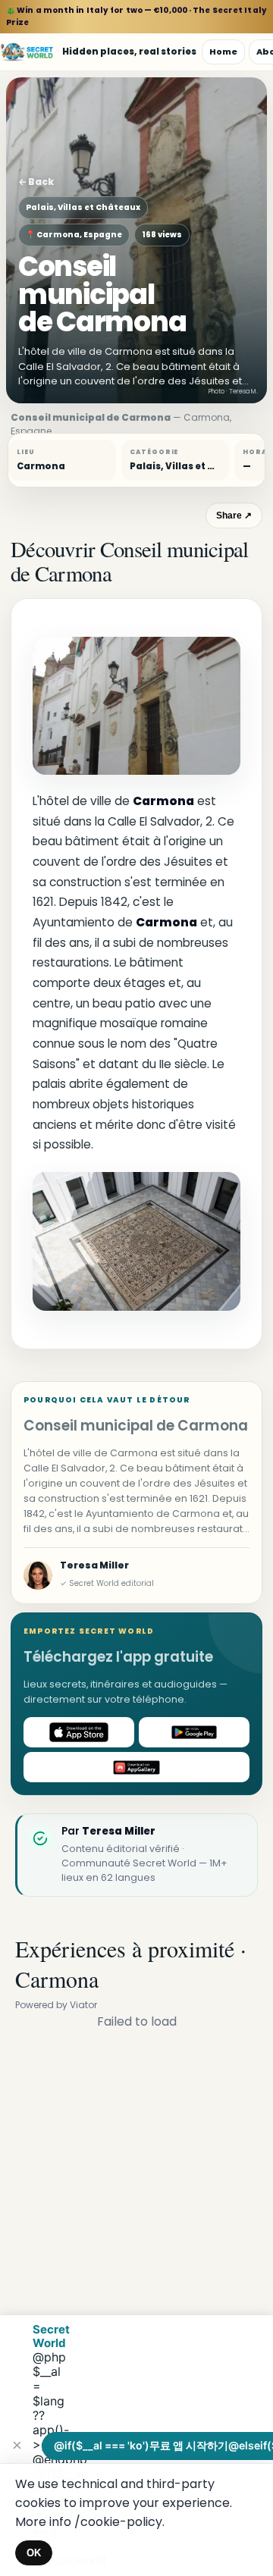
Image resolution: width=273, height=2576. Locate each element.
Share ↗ (234, 516)
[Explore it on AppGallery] (136, 1767)
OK (34, 2553)
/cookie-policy (118, 2522)
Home (223, 52)
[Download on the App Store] (79, 1732)
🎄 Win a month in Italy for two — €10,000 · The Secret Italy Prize (136, 16)
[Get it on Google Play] (194, 1732)
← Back (36, 182)
